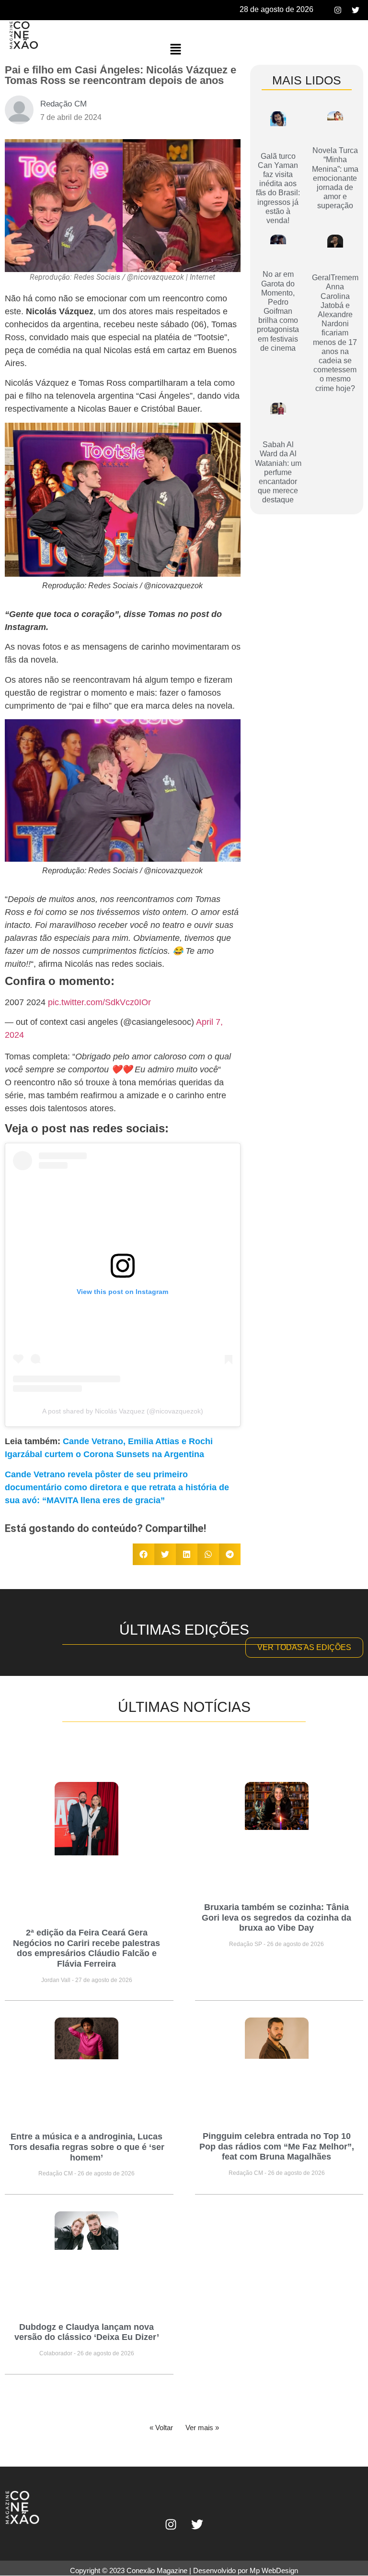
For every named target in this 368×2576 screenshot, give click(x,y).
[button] (175, 50)
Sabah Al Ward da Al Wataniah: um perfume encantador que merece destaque (278, 472)
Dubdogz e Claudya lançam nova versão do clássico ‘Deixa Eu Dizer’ (87, 2332)
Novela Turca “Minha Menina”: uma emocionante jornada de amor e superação (335, 178)
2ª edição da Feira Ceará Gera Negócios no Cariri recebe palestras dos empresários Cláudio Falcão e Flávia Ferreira (86, 1948)
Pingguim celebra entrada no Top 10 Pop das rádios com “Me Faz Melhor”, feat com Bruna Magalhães (277, 2146)
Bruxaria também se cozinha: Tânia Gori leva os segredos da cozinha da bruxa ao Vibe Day (276, 1917)
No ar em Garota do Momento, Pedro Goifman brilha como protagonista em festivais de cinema (278, 311)
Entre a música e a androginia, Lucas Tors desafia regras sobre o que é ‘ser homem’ (87, 2147)
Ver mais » (202, 2428)
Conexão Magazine (157, 2570)
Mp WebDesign (274, 2570)
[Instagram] (338, 10)
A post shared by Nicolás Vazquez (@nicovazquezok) (123, 1411)
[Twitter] (356, 10)
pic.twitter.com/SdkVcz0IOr (99, 1002)
